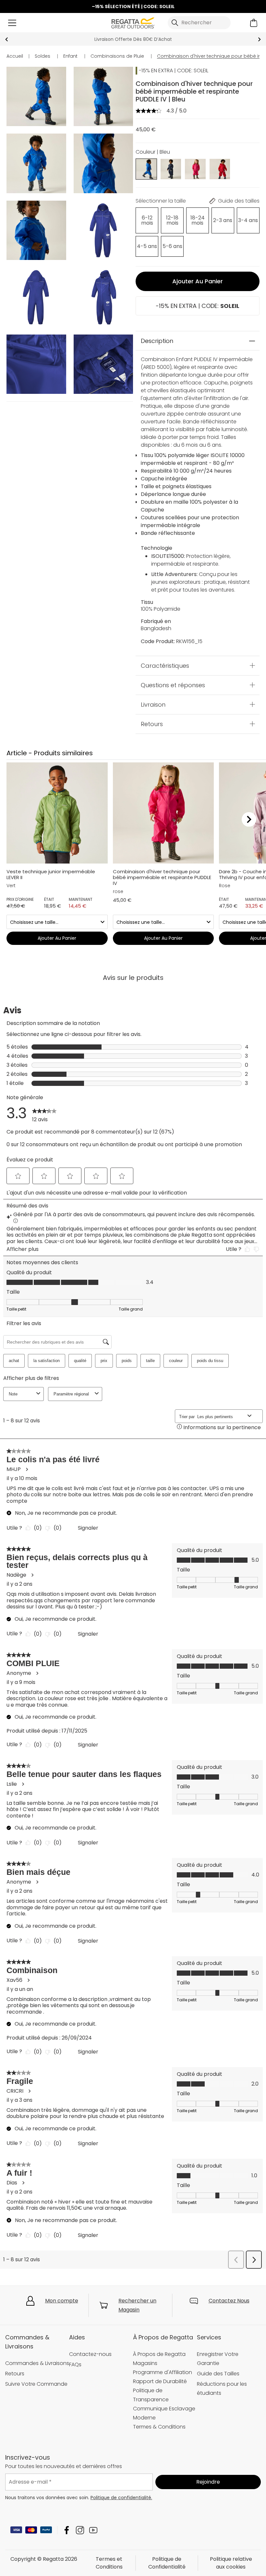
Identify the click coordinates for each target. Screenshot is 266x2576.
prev (7, 39)
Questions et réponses (173, 685)
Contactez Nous (229, 2301)
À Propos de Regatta (159, 2354)
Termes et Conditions (109, 2563)
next (259, 39)
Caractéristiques (165, 665)
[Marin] (171, 169)
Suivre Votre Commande (36, 2384)
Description (157, 341)
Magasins (145, 2363)
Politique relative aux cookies (231, 2563)
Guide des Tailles (218, 2374)
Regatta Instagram (80, 2530)
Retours (152, 724)
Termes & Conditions (159, 2427)
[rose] (195, 169)
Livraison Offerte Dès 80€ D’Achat (133, 39)
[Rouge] (220, 169)
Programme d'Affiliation (163, 2372)
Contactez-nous (90, 2354)
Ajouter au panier (198, 281)
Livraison (153, 704)
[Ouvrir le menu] (12, 23)
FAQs (75, 2364)
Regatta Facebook (67, 2530)
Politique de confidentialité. (121, 2498)
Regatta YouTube (93, 2530)
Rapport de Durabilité (160, 2381)
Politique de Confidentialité (167, 2563)
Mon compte (62, 2301)
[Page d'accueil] (133, 22)
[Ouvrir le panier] (254, 23)
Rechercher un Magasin (137, 2305)
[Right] (249, 820)
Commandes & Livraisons (37, 2363)
